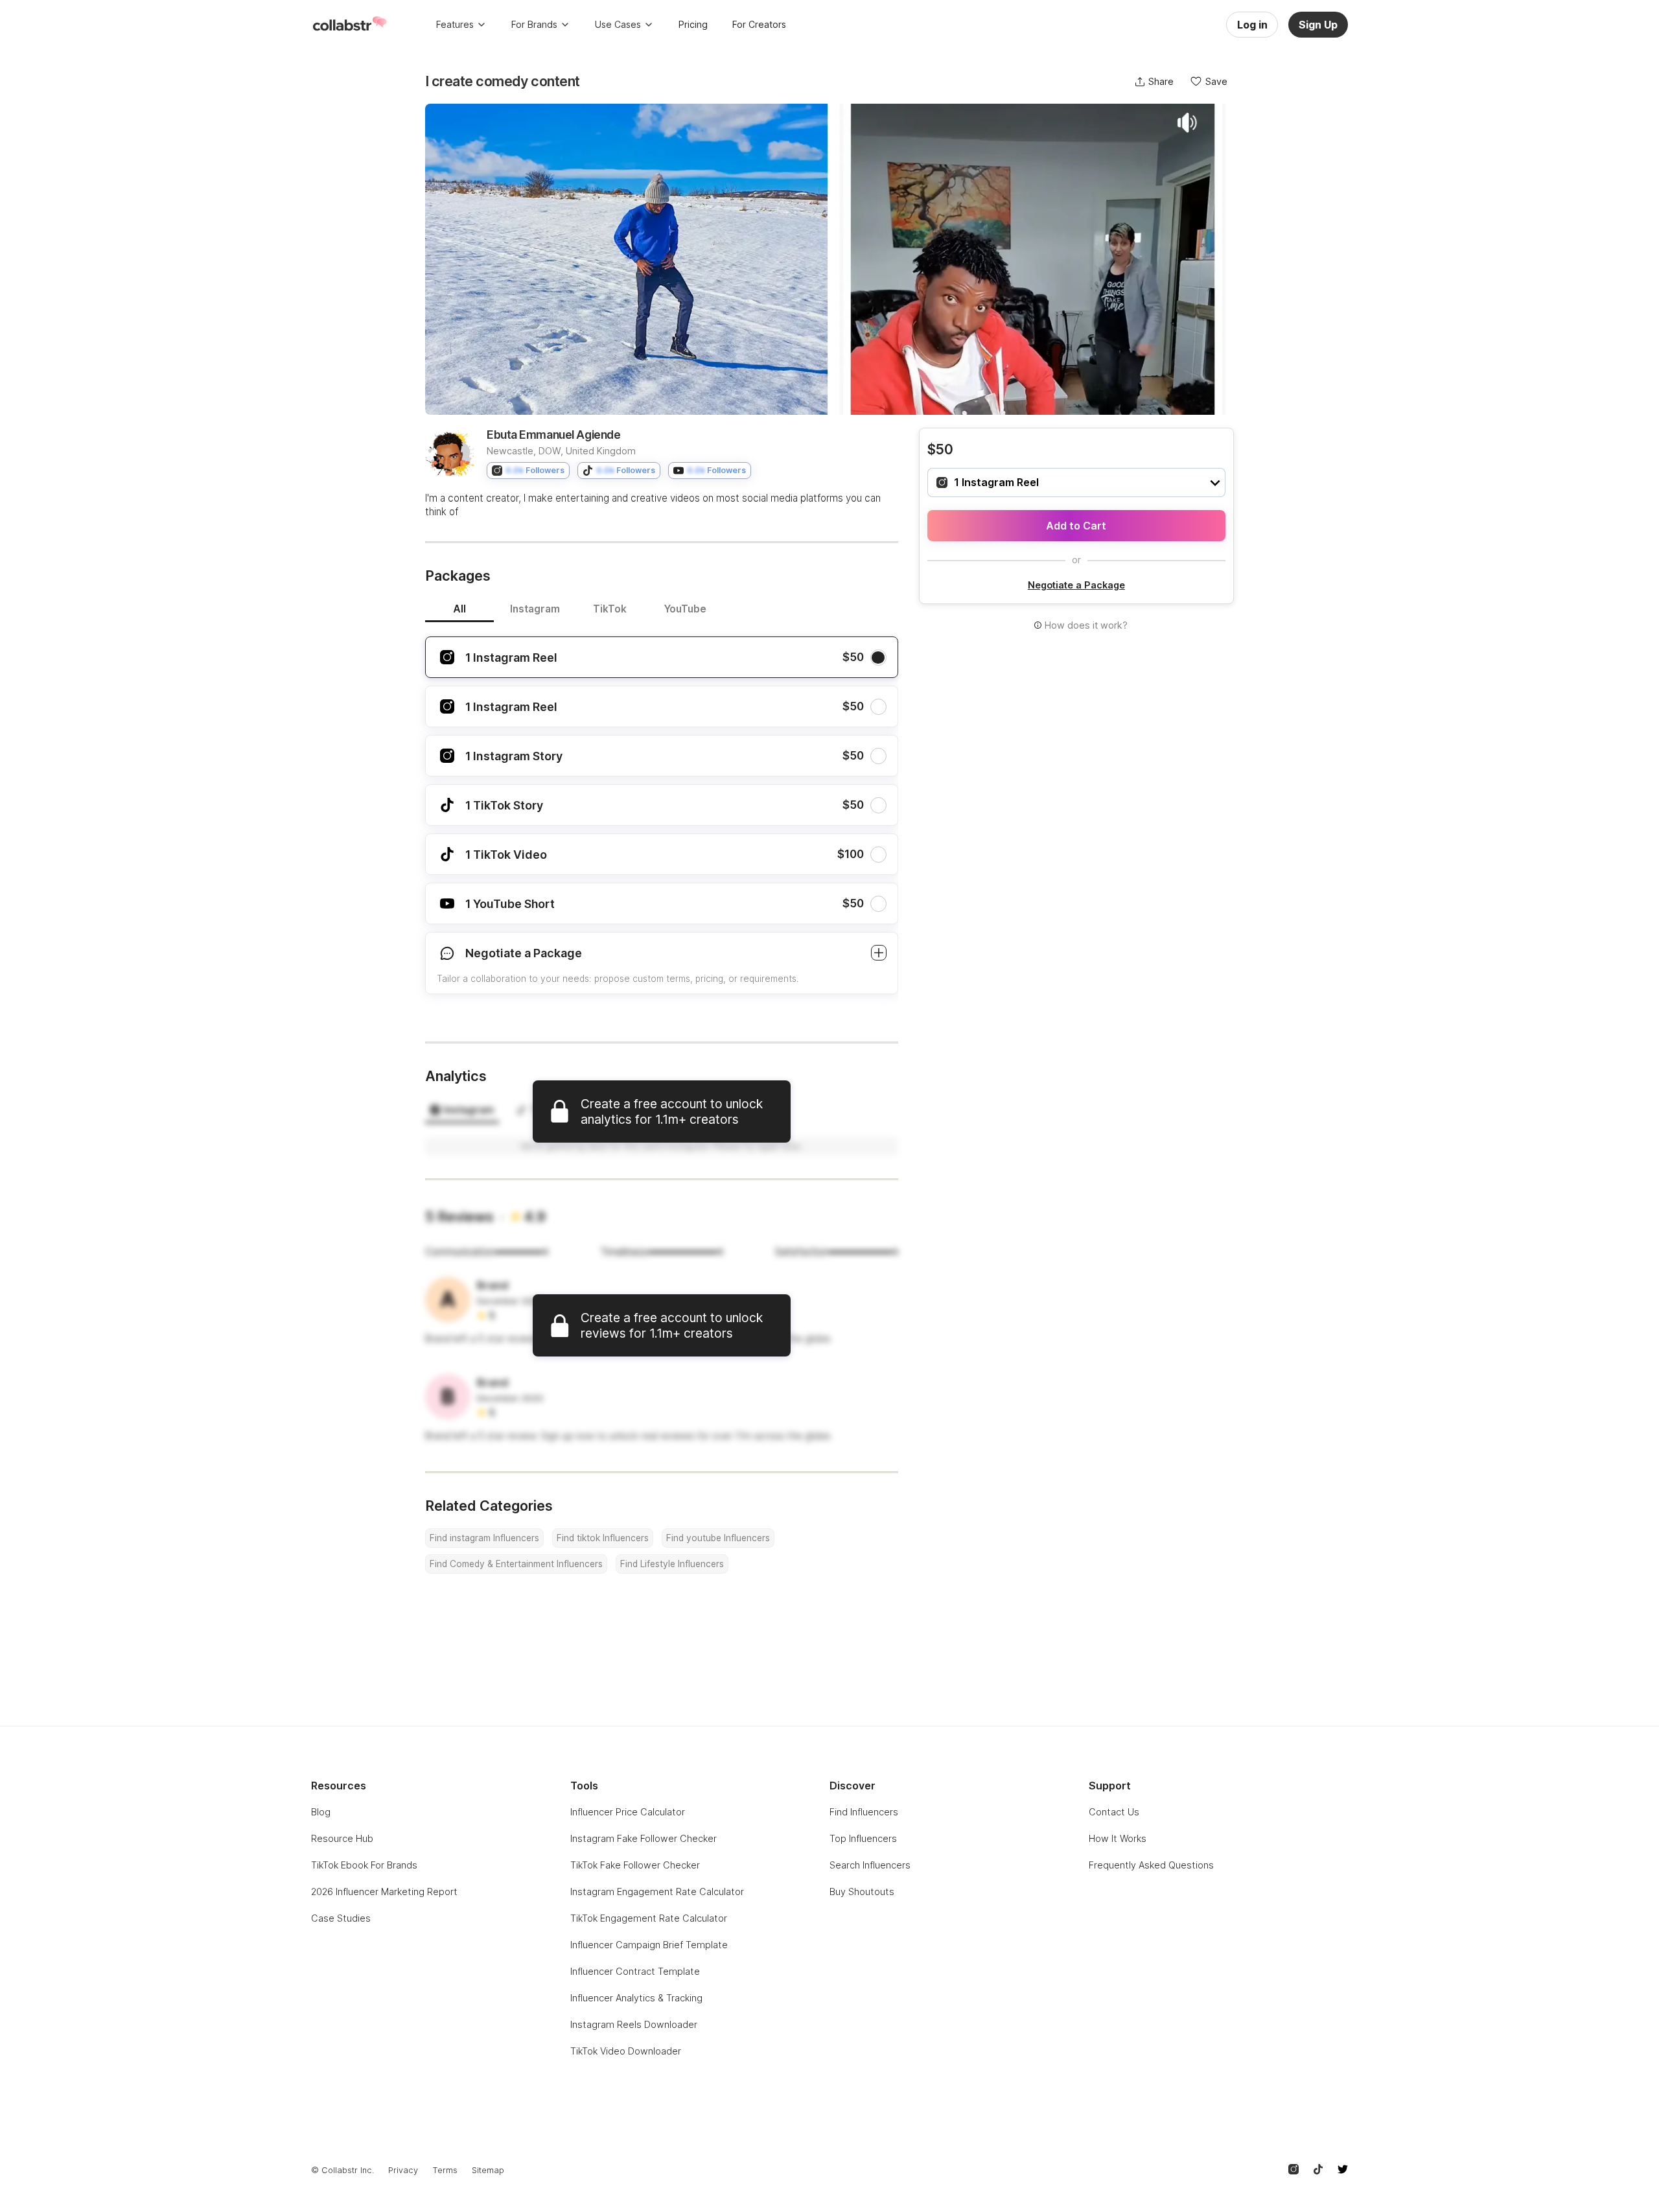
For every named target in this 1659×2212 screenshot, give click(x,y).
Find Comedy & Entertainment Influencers (516, 1564)
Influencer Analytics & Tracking (636, 1998)
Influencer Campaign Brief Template (649, 1945)
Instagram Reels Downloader (634, 2024)
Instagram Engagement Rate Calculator (657, 1892)
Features (455, 24)
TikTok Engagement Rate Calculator (649, 1918)
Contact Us (1114, 1812)
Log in (1252, 25)
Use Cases (618, 24)
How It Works (1118, 1838)
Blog (321, 1812)
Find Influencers (864, 1812)
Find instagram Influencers (484, 1538)
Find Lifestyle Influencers (672, 1564)
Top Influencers (863, 1838)
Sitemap (488, 2170)
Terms (445, 2170)
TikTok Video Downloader (626, 2051)
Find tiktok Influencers (603, 1538)
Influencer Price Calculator (628, 1812)
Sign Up (1318, 25)
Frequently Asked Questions (1151, 1865)
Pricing (693, 24)
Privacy (403, 2170)
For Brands (534, 24)
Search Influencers (870, 1865)
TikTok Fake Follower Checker (635, 1865)
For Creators (759, 24)
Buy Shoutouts (862, 1892)
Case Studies (341, 1918)
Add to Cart (1076, 526)
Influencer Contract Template (635, 1971)
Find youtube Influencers (718, 1538)
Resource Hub (342, 1838)
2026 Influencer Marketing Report (384, 1892)
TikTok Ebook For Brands (364, 1865)
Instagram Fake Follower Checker (644, 1838)
